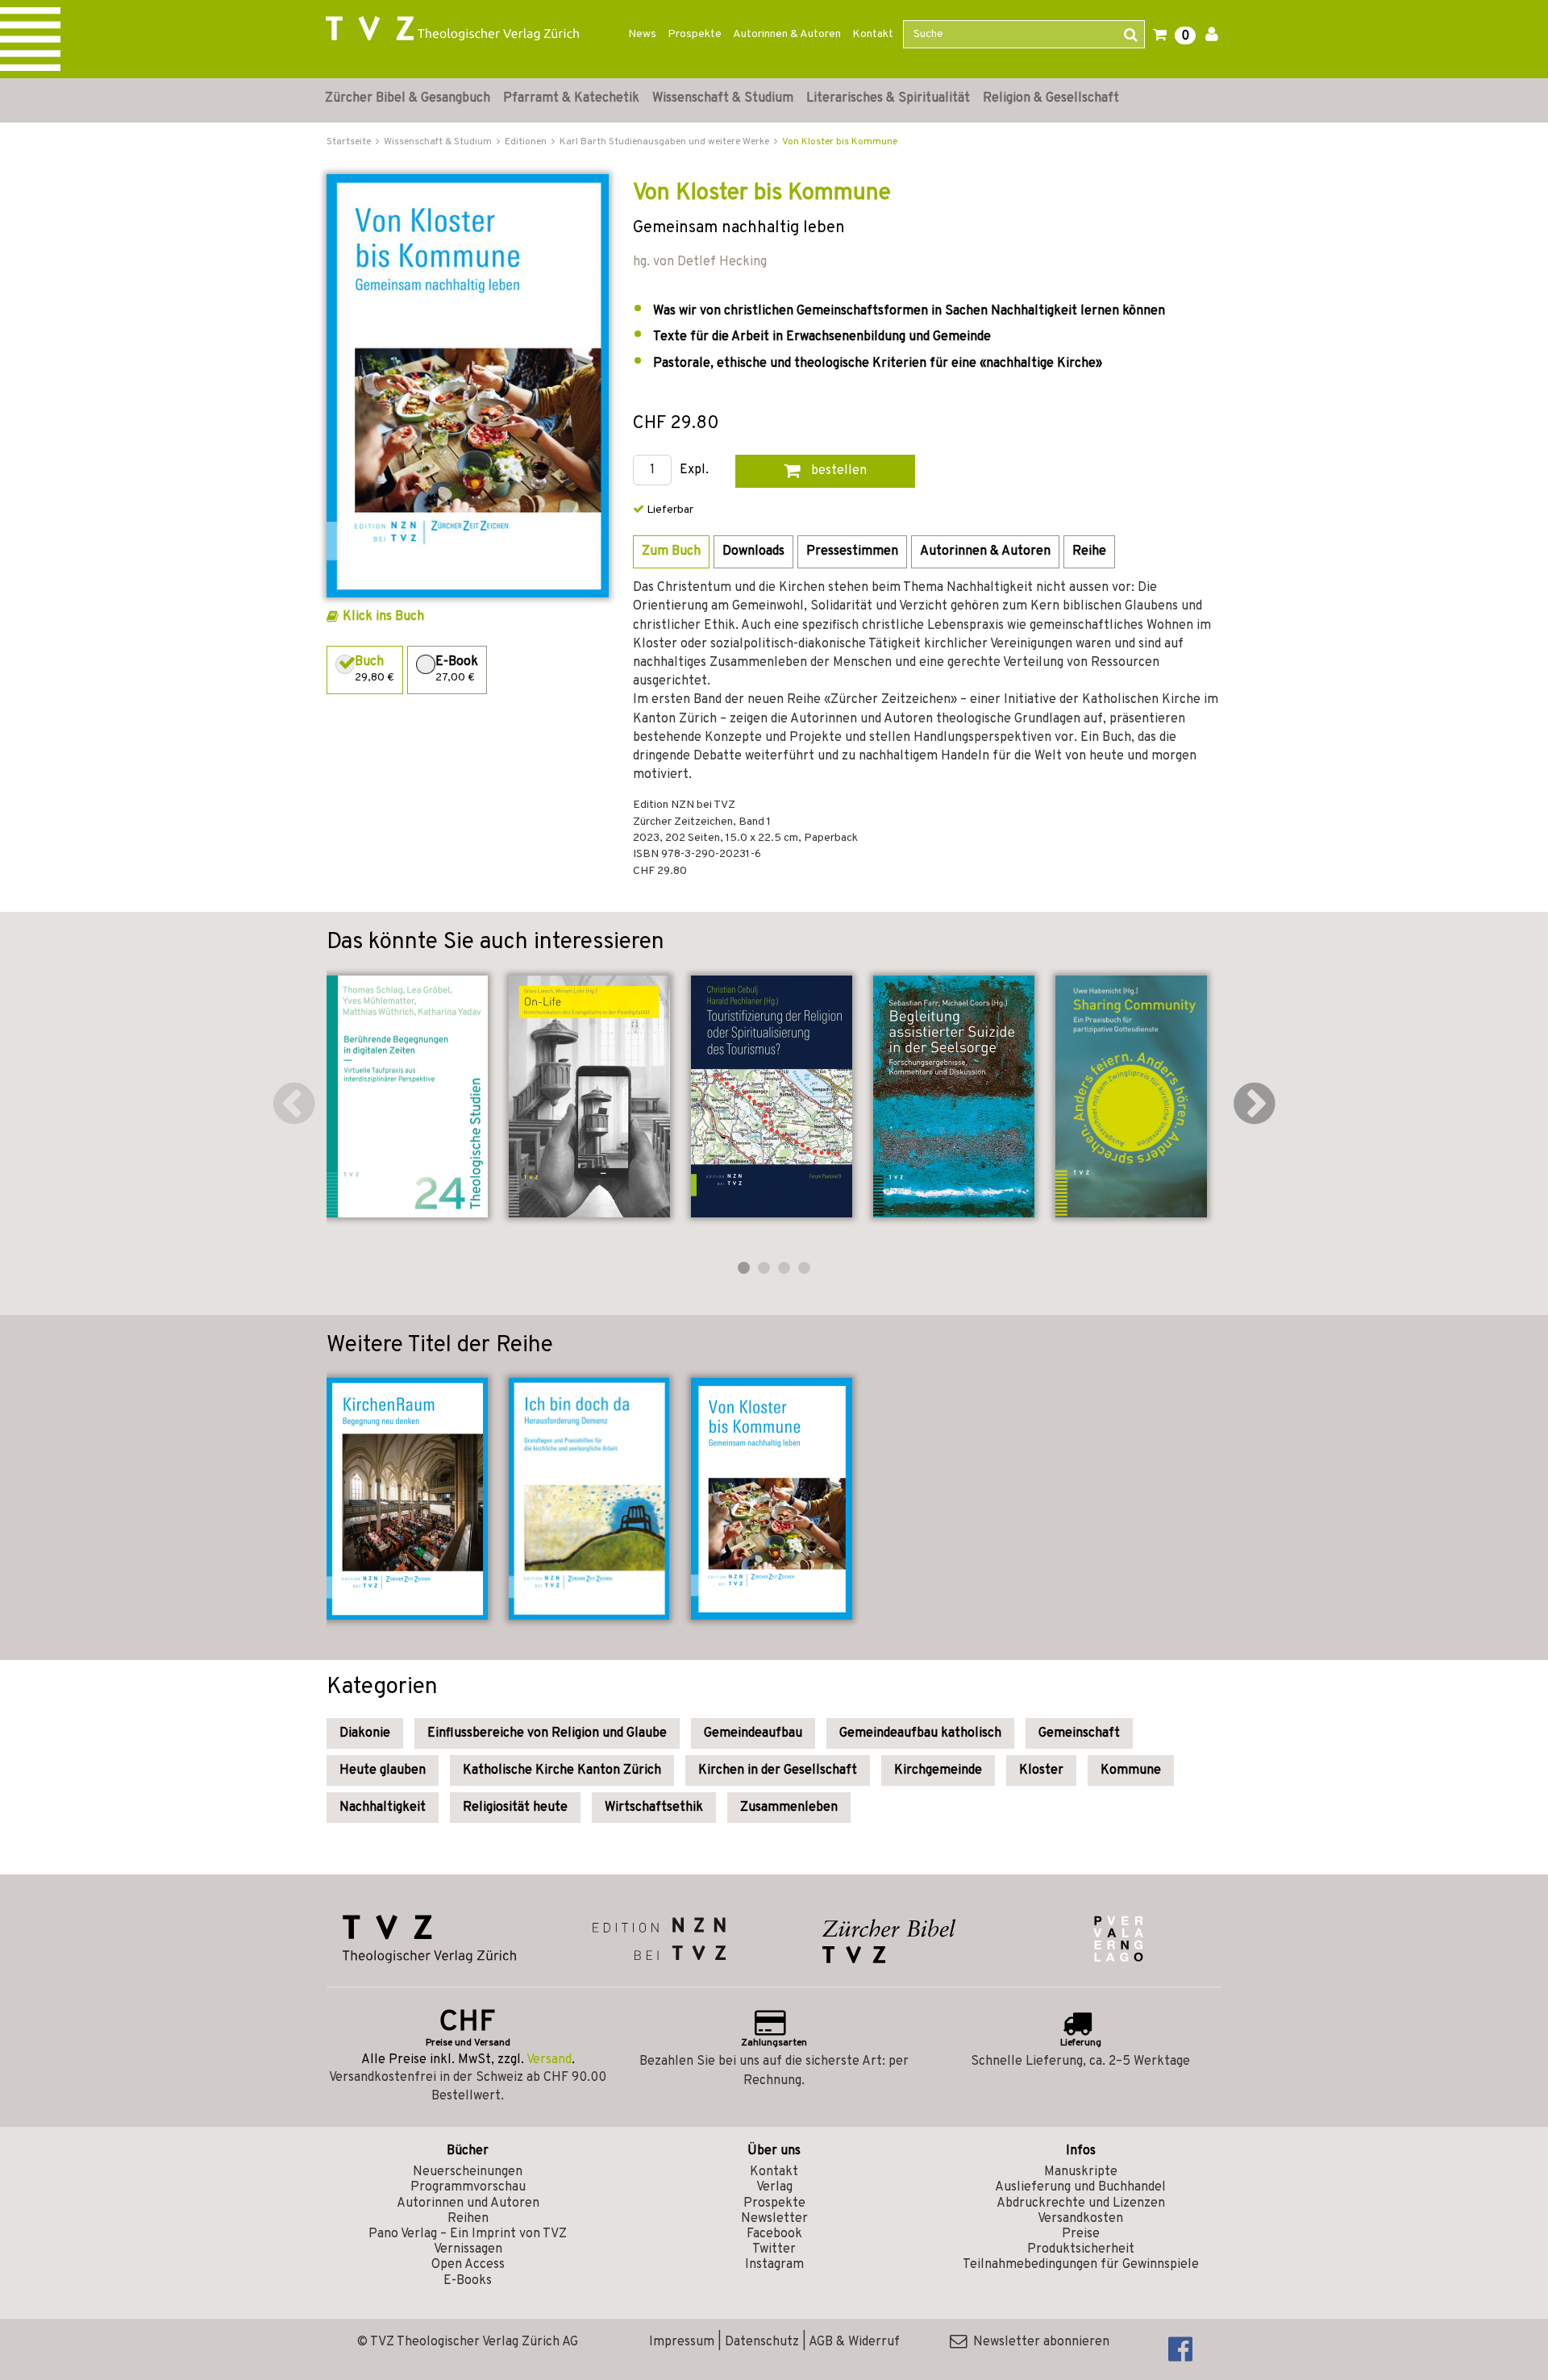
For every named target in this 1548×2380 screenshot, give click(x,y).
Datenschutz (762, 2342)
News (642, 34)
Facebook (774, 2234)
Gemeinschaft (1079, 1733)
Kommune (1131, 1770)
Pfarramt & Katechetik (571, 98)
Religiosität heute (515, 1808)
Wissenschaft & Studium (723, 98)
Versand (549, 2060)
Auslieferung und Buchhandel (1080, 2187)
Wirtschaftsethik (654, 1808)
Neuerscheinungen (468, 2172)
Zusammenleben (789, 1808)
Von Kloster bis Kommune (840, 142)
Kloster (1041, 1770)
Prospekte (695, 34)
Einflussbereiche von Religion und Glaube (547, 1733)
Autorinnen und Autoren (468, 2203)
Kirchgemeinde (938, 1770)
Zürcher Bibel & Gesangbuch (408, 98)
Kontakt (873, 34)
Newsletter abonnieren (1038, 2342)
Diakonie (365, 1733)
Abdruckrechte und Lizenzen (1081, 2203)
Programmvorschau (468, 2187)
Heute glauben (383, 1770)
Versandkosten (1080, 2219)
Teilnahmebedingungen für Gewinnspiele (1081, 2265)
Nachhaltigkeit (383, 1808)
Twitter (774, 2249)
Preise (1081, 2234)
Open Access (468, 2265)
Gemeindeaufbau (753, 1733)
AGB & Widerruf (854, 2342)
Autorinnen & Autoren (787, 34)
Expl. (694, 470)
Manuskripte (1081, 2172)
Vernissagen (468, 2249)
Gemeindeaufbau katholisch (920, 1733)
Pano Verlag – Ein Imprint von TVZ (468, 2234)
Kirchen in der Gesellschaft (778, 1770)
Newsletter (774, 2219)
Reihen (468, 2219)
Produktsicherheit (1081, 2249)
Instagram (774, 2265)
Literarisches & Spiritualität (888, 98)
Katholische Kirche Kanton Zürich (562, 1770)
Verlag (774, 2187)
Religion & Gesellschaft (1051, 98)
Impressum (682, 2342)
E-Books (468, 2281)
